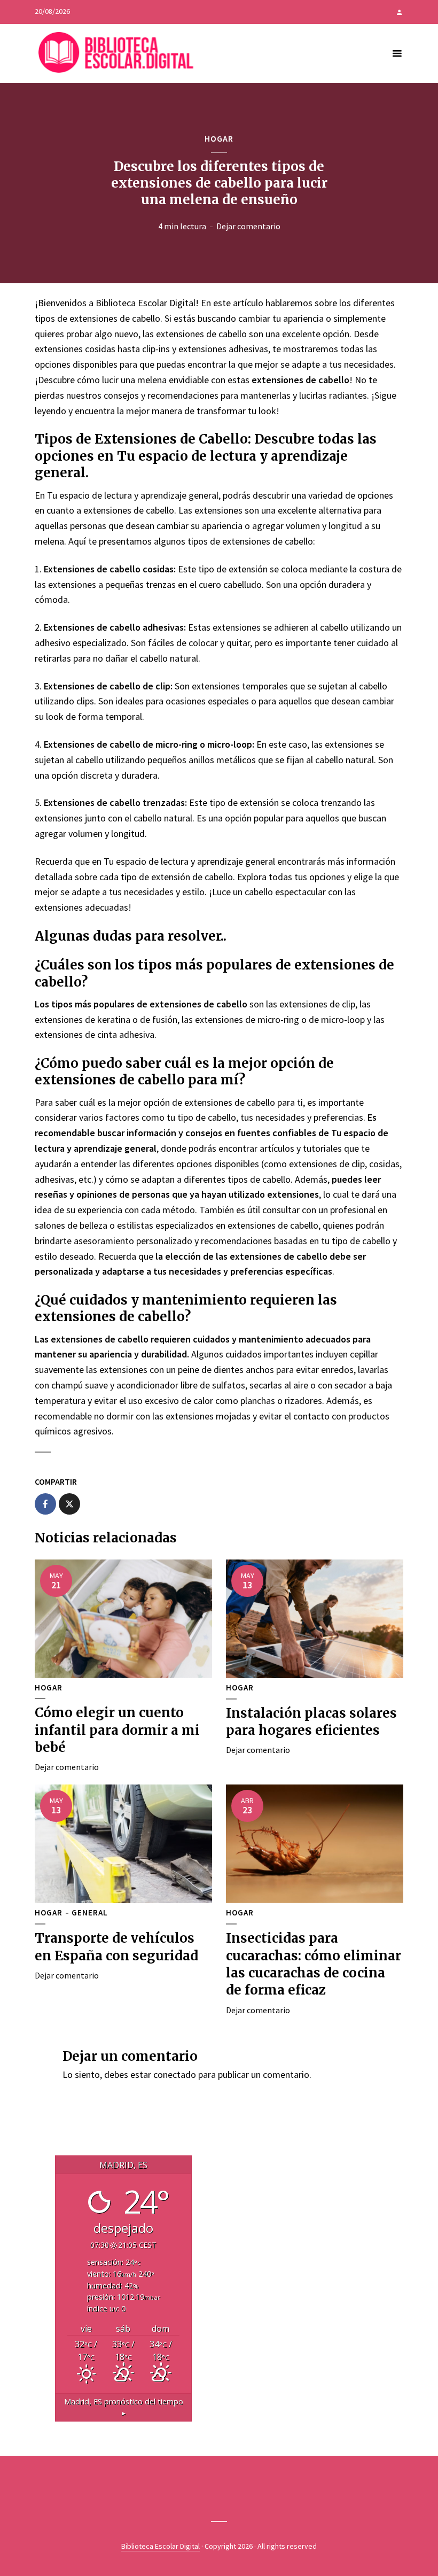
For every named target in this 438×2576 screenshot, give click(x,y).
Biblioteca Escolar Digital (161, 2546)
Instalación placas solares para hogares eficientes (311, 1722)
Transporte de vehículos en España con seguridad (116, 1947)
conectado (175, 2074)
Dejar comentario (248, 226)
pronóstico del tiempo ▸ (124, 2407)
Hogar (219, 138)
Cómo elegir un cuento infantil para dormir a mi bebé (117, 1730)
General (90, 1913)
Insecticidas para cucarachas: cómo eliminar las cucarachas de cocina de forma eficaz (314, 1964)
